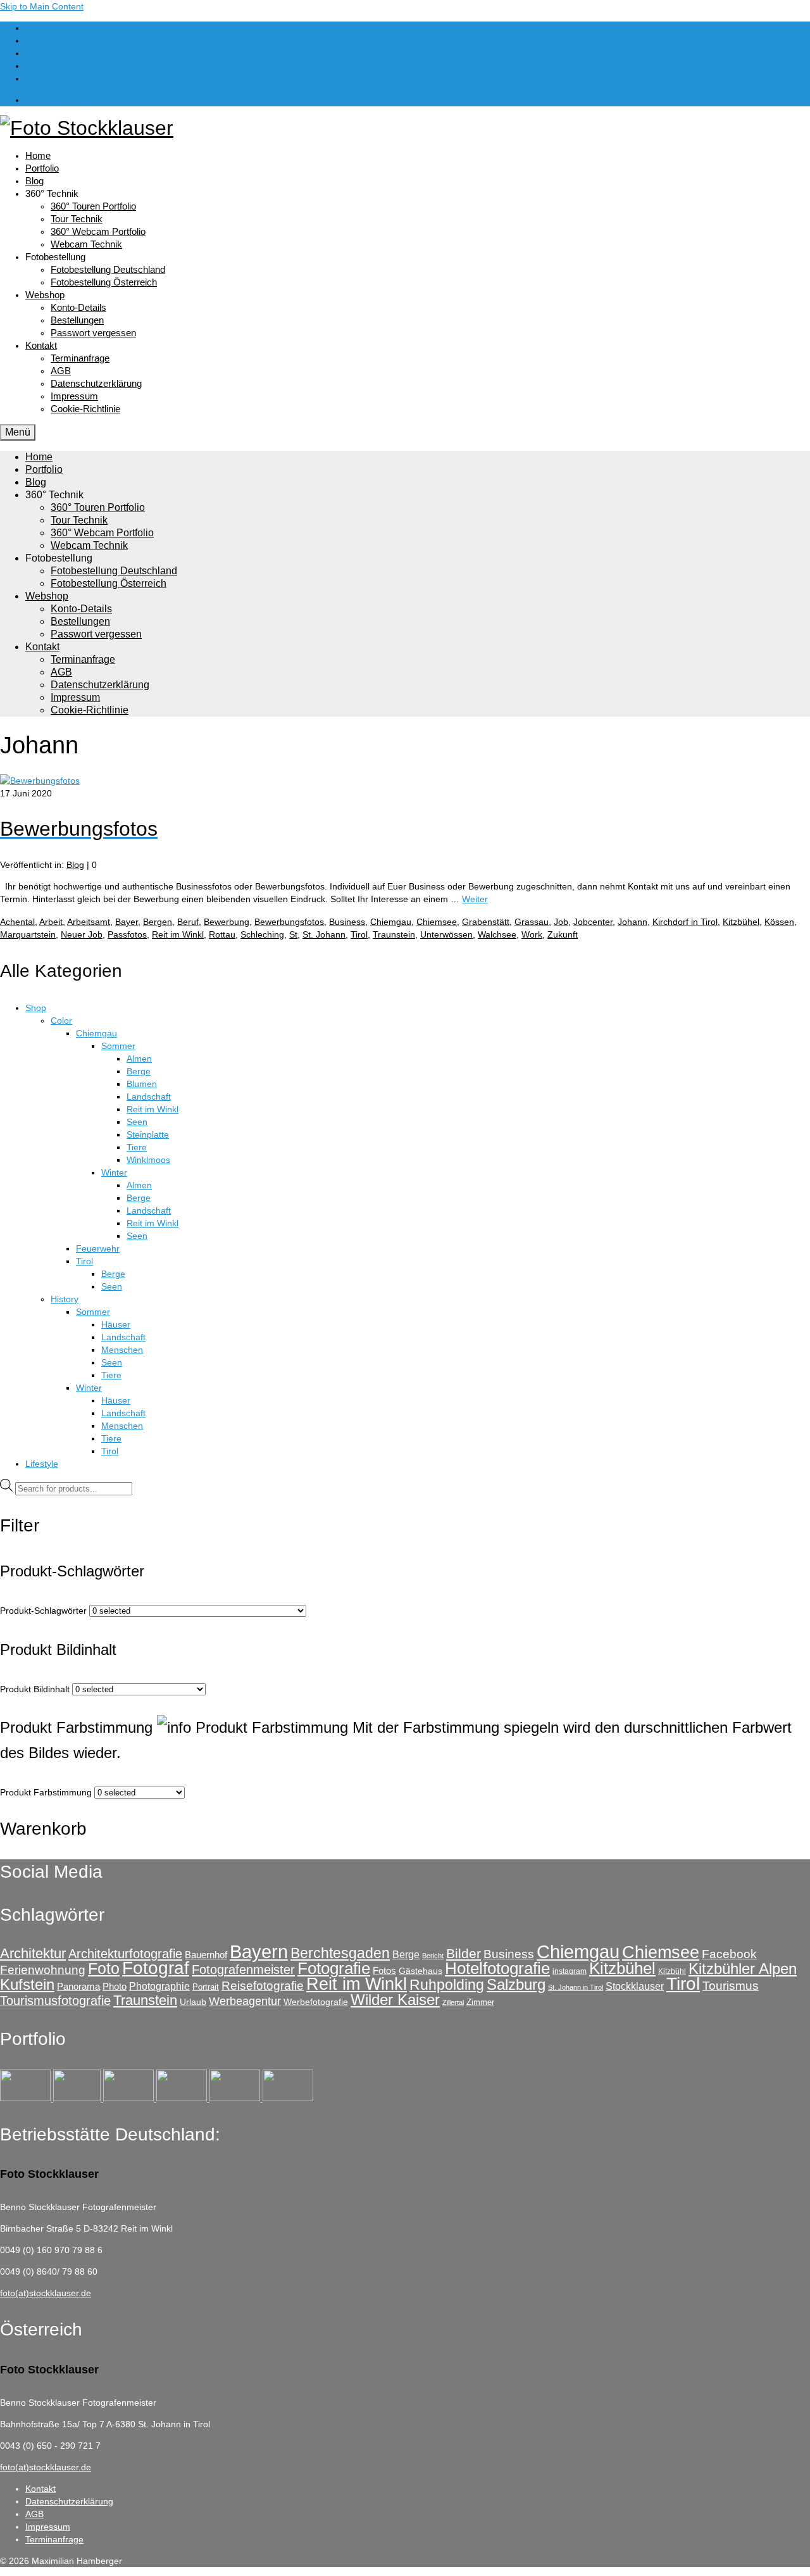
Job (561, 922)
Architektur (33, 1953)
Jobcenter (593, 922)
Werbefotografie (316, 2002)
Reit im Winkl (178, 934)
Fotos (384, 1970)
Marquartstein (28, 934)
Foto (104, 1968)
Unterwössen (446, 934)
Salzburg (516, 1984)
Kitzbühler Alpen (743, 1969)
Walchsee (497, 934)
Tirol (359, 934)
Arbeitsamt (89, 922)
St (293, 934)
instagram (570, 1971)
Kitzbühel (741, 922)
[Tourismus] (27, 2098)
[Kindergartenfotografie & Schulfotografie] (236, 2098)
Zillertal (453, 2002)
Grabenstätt (486, 922)
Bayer (127, 922)
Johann (632, 922)
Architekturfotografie (125, 1953)
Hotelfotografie (497, 1968)
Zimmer (480, 2002)
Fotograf (156, 1968)
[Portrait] (130, 2098)
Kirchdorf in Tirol (685, 922)
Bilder (464, 1953)
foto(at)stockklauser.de (46, 2293)
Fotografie (334, 1968)
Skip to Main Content (42, 6)
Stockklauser (635, 1986)
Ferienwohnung (43, 1970)
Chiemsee (437, 922)
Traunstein (394, 934)
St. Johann (324, 934)
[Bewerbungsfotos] (40, 781)
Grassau (532, 922)
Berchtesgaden (340, 1953)
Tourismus (731, 1986)
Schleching (262, 934)
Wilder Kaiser (395, 2000)
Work (532, 934)
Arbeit (51, 922)
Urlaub (193, 2002)
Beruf (188, 922)
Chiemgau (391, 922)
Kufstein (27, 1984)
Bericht (433, 1956)
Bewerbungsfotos (289, 922)
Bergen (158, 922)
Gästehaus (421, 1971)
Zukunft (563, 934)
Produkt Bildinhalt (35, 1689)
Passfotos (127, 934)
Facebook (729, 1954)
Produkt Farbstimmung (46, 1792)
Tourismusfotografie (55, 2001)
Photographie (159, 1986)
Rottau (222, 934)
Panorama (78, 1986)
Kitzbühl (672, 1971)
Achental (17, 922)
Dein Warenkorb (76, 100)
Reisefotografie (263, 1986)
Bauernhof (206, 1955)
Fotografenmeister (243, 1969)
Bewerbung (227, 922)
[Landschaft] (183, 2098)
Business (347, 922)
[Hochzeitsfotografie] (288, 2098)
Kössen (779, 922)
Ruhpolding (447, 1985)
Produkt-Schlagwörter (43, 1611)
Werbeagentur (245, 2001)
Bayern (259, 1952)
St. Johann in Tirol (576, 1987)
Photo (115, 1986)
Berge (406, 1954)
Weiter (475, 899)
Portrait (206, 1987)
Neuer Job (82, 934)
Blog (75, 865)
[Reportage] (78, 2098)
